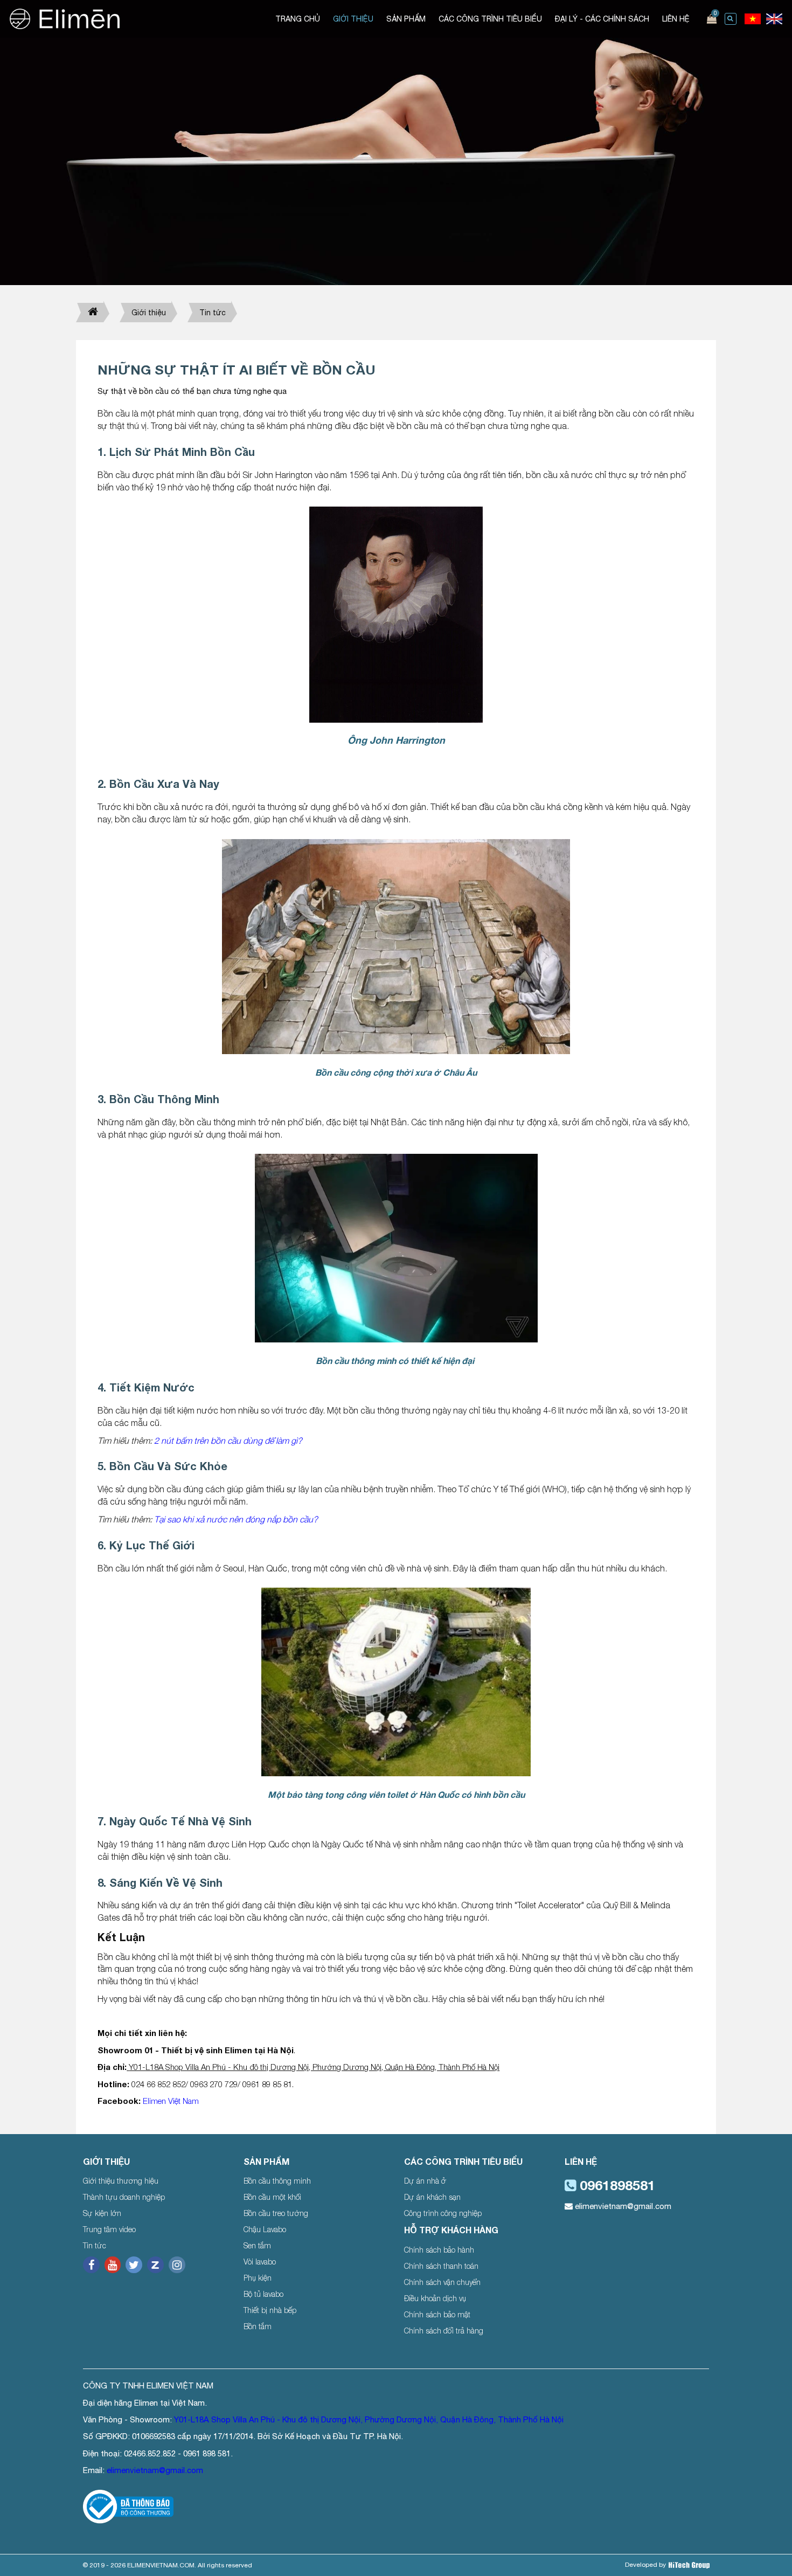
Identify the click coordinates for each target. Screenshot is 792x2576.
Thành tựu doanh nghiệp (124, 2197)
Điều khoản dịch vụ (435, 2298)
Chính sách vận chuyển (442, 2282)
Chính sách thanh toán (441, 2266)
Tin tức (213, 313)
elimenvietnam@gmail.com (622, 2206)
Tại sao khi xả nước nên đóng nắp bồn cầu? (237, 1519)
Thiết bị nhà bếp (270, 2310)
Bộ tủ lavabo (263, 2294)
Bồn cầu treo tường (276, 2213)
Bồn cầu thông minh (277, 2181)
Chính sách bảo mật (437, 2314)
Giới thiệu (149, 313)
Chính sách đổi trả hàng (444, 2331)
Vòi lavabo (260, 2262)
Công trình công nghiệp (443, 2213)
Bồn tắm (258, 2326)
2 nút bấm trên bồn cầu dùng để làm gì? (228, 1441)
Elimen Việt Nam (171, 2101)
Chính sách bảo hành (439, 2250)
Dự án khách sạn (432, 2197)
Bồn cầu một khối (272, 2197)
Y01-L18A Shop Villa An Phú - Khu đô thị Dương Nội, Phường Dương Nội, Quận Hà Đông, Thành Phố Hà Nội (369, 2419)
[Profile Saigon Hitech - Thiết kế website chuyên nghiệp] (689, 2565)
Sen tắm (257, 2245)
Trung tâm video (109, 2229)
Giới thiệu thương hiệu (121, 2181)
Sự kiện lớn (102, 2213)
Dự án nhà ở (425, 2181)
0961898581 (616, 2185)
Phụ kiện (258, 2278)
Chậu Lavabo (265, 2229)
